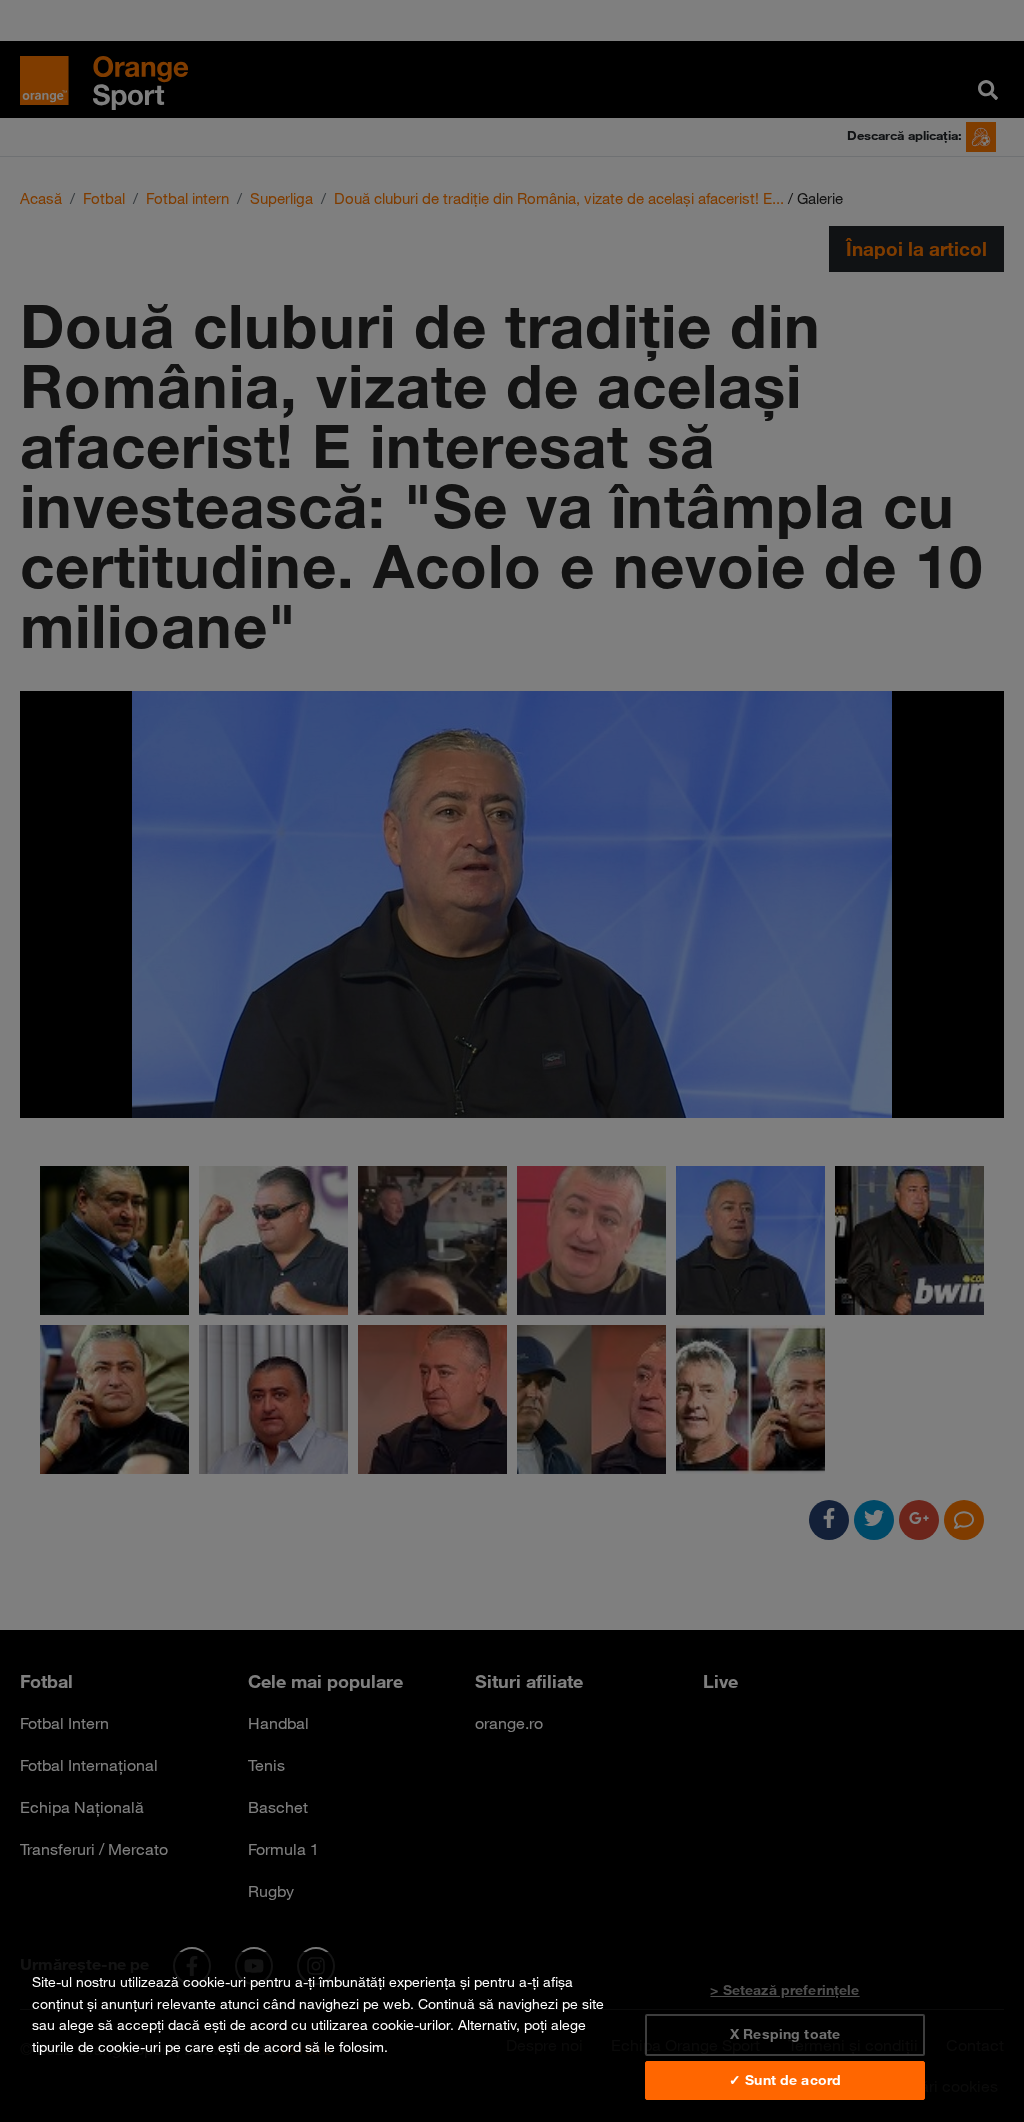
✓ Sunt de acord (785, 2080)
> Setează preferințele (784, 1990)
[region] (512, 2037)
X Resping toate (785, 2034)
